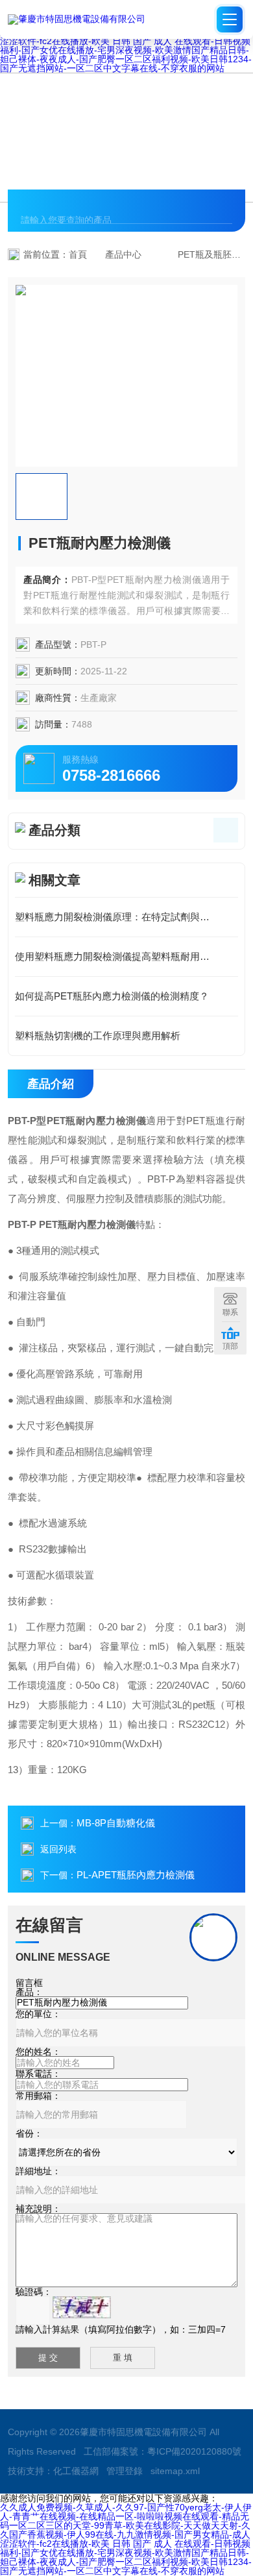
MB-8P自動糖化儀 (116, 1823)
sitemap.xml (175, 2471)
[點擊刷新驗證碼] (82, 2307)
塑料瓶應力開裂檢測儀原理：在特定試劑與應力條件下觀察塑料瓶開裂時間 (126, 917)
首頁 (78, 254)
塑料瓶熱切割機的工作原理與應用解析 (98, 1036)
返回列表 (58, 1849)
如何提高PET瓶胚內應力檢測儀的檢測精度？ (112, 996)
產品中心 (123, 254)
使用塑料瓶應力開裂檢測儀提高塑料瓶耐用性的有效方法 (126, 956)
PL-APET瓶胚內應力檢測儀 (136, 1875)
